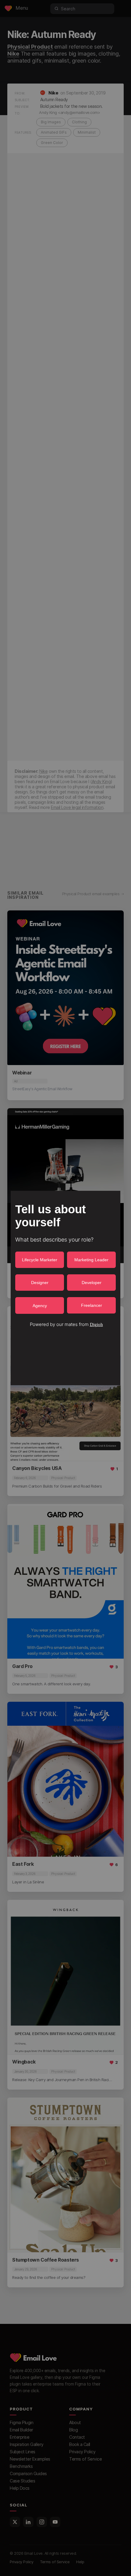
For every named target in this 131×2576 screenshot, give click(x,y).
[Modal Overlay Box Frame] (65, 1288)
